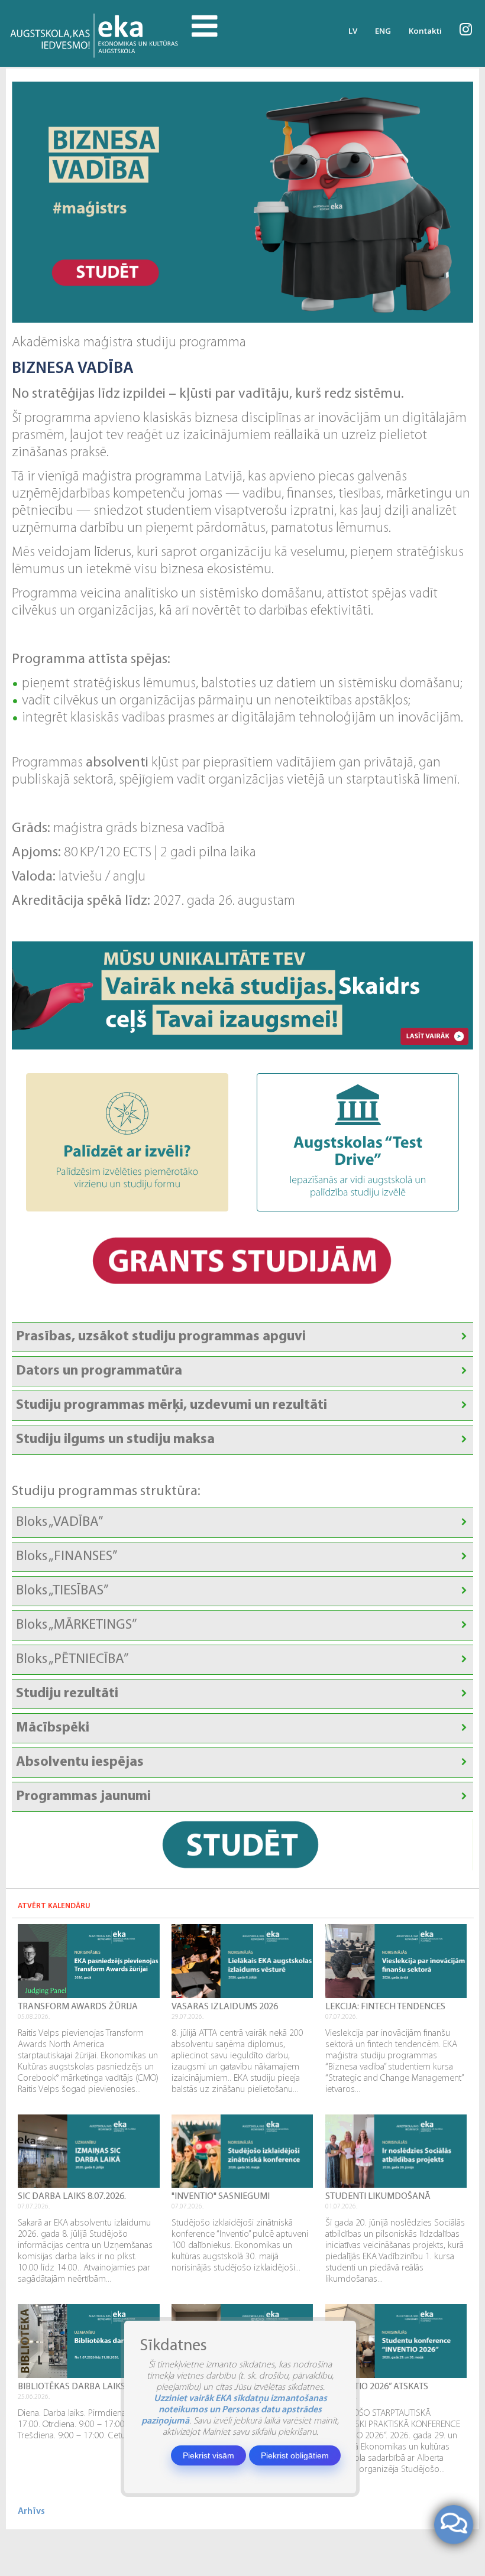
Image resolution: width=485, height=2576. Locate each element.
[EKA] (96, 33)
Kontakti (425, 31)
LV (353, 31)
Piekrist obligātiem (295, 2455)
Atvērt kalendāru (54, 1906)
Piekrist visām (208, 2455)
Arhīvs (31, 2512)
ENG (383, 31)
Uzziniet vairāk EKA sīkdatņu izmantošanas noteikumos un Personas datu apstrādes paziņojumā (234, 2410)
